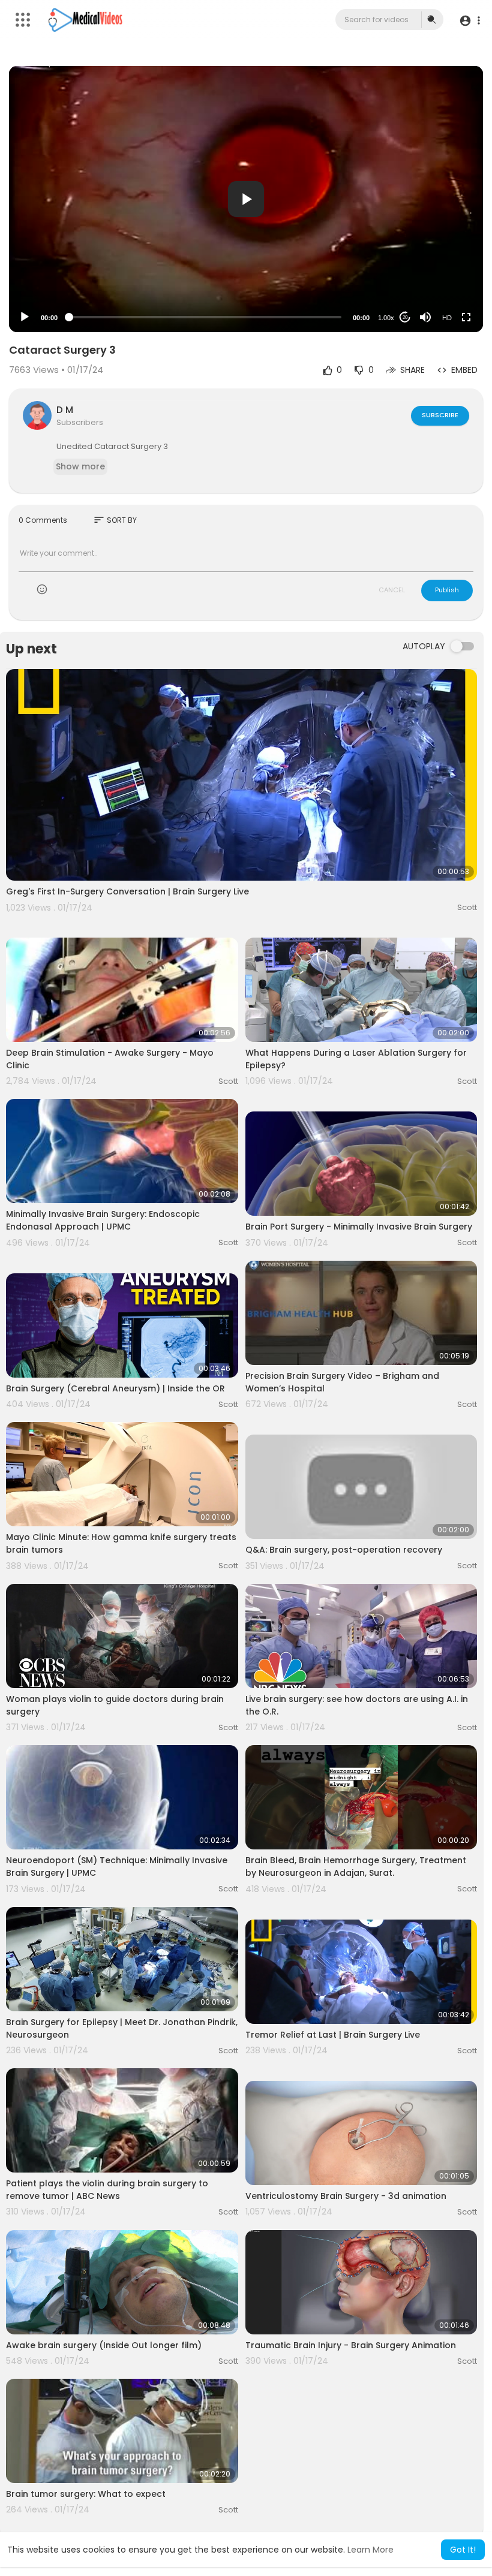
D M (65, 410)
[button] (469, 20)
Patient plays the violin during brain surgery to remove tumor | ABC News (107, 2190)
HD (447, 318)
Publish (447, 590)
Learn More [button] (370, 2550)
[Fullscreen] (466, 317)
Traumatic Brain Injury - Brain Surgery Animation (351, 2345)
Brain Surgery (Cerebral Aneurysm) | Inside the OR (115, 1388)
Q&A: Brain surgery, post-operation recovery (344, 1550)
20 (405, 317)
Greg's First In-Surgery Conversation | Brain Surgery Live (127, 891)
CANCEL (392, 590)
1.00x (386, 318)
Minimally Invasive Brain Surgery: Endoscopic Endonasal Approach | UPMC (103, 1220)
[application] (246, 199)
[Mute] (425, 317)
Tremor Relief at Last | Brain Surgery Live (333, 2035)
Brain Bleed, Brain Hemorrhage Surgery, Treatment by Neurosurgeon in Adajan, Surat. (356, 1867)
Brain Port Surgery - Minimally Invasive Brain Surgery (359, 1227)
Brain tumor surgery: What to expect (86, 2494)
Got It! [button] (463, 2550)
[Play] (25, 317)
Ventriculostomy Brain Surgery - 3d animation (346, 2196)
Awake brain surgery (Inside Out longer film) (104, 2345)
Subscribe (440, 415)
